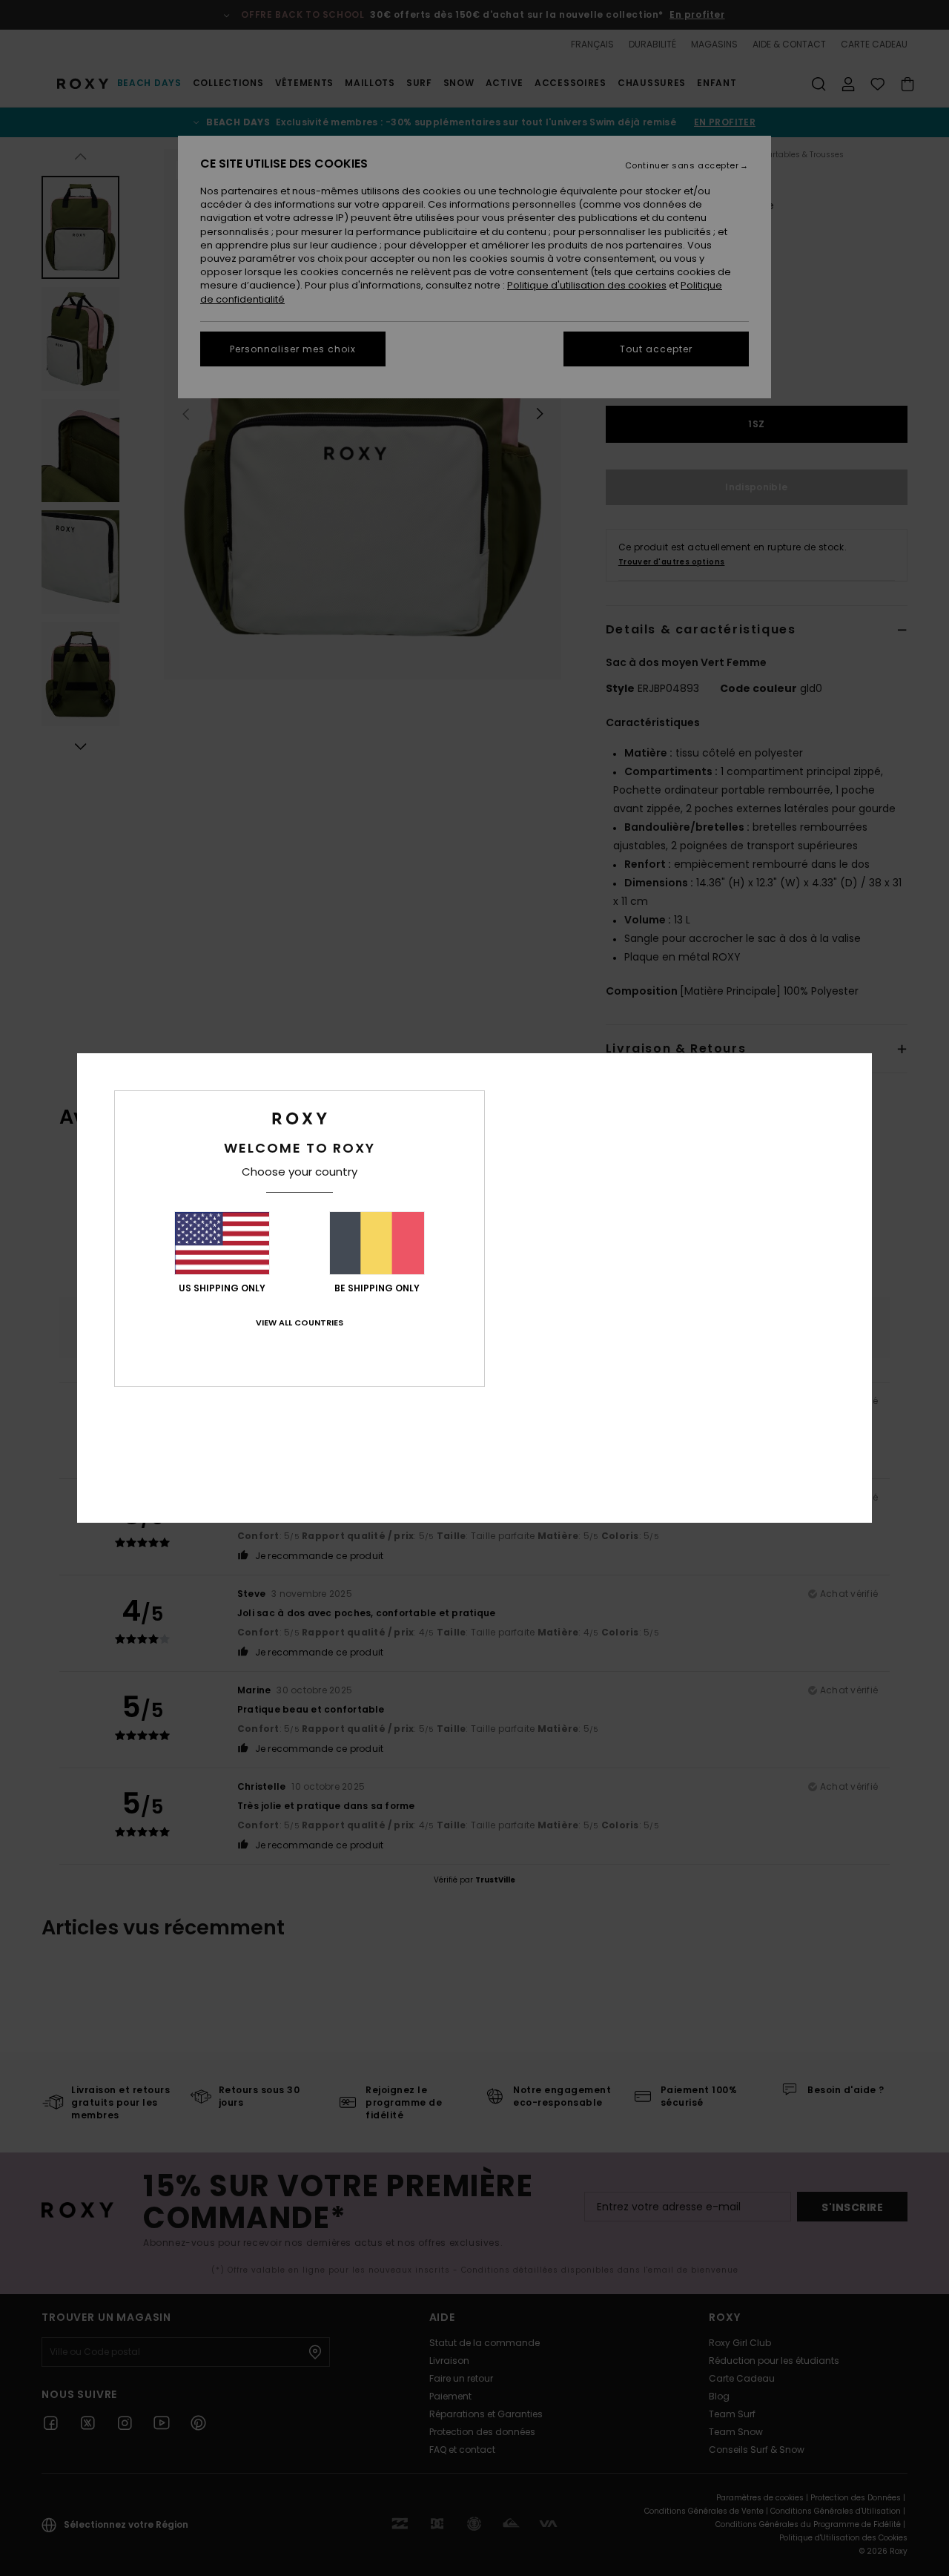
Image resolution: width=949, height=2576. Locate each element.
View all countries (300, 1322)
